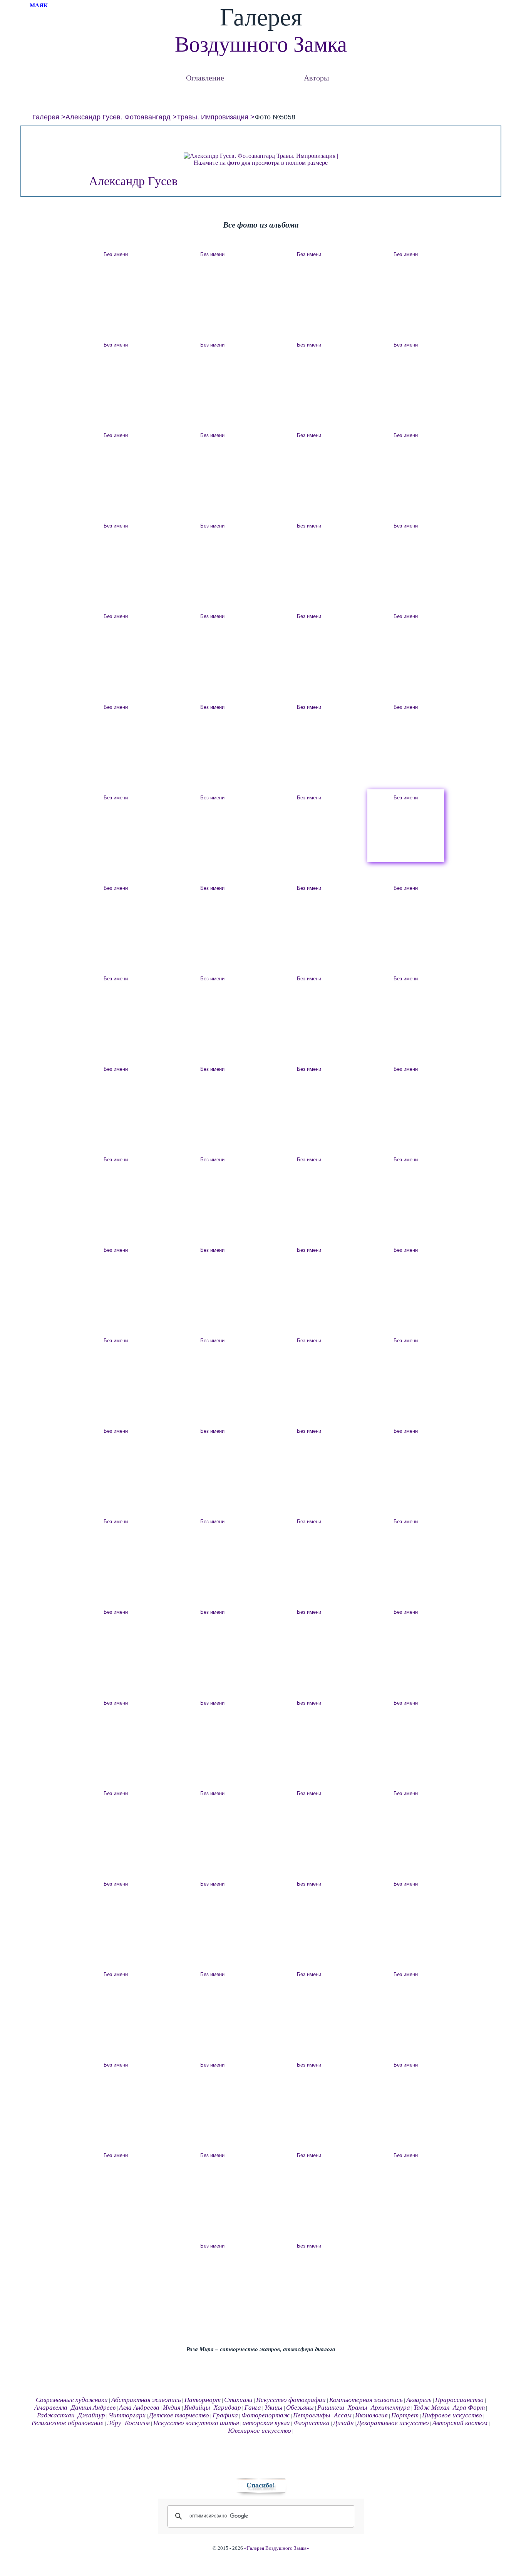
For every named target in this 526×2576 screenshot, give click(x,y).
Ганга (253, 2408)
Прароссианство (459, 2400)
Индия (172, 2408)
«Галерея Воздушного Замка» (277, 2548)
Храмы (358, 2408)
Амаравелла (51, 2408)
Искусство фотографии (291, 2400)
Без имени (116, 254)
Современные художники (72, 2400)
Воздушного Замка (261, 44)
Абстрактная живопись (146, 2400)
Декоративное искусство (393, 2423)
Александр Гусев (133, 181)
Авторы (316, 78)
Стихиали (238, 2400)
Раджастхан (56, 2415)
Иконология (371, 2415)
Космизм (137, 2423)
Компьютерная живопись (366, 2400)
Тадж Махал (431, 2408)
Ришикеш (331, 2408)
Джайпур (91, 2415)
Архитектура (390, 2408)
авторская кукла (266, 2423)
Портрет (405, 2415)
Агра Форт (469, 2408)
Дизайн (343, 2423)
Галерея (46, 117)
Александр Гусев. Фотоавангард (118, 117)
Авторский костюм (460, 2423)
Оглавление (205, 78)
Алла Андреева (139, 2408)
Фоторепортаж (266, 2415)
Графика (225, 2415)
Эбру (114, 2423)
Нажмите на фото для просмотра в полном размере (261, 163)
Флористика (312, 2423)
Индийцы (197, 2408)
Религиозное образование (68, 2423)
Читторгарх (127, 2415)
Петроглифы (312, 2415)
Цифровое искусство (452, 2415)
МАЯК (39, 5)
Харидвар (227, 2408)
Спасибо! (261, 2485)
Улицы (274, 2408)
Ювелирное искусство (260, 2431)
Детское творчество (179, 2415)
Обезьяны (300, 2408)
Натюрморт (203, 2400)
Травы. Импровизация (213, 117)
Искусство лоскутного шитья (196, 2423)
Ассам (343, 2415)
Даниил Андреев (93, 2408)
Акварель (419, 2400)
